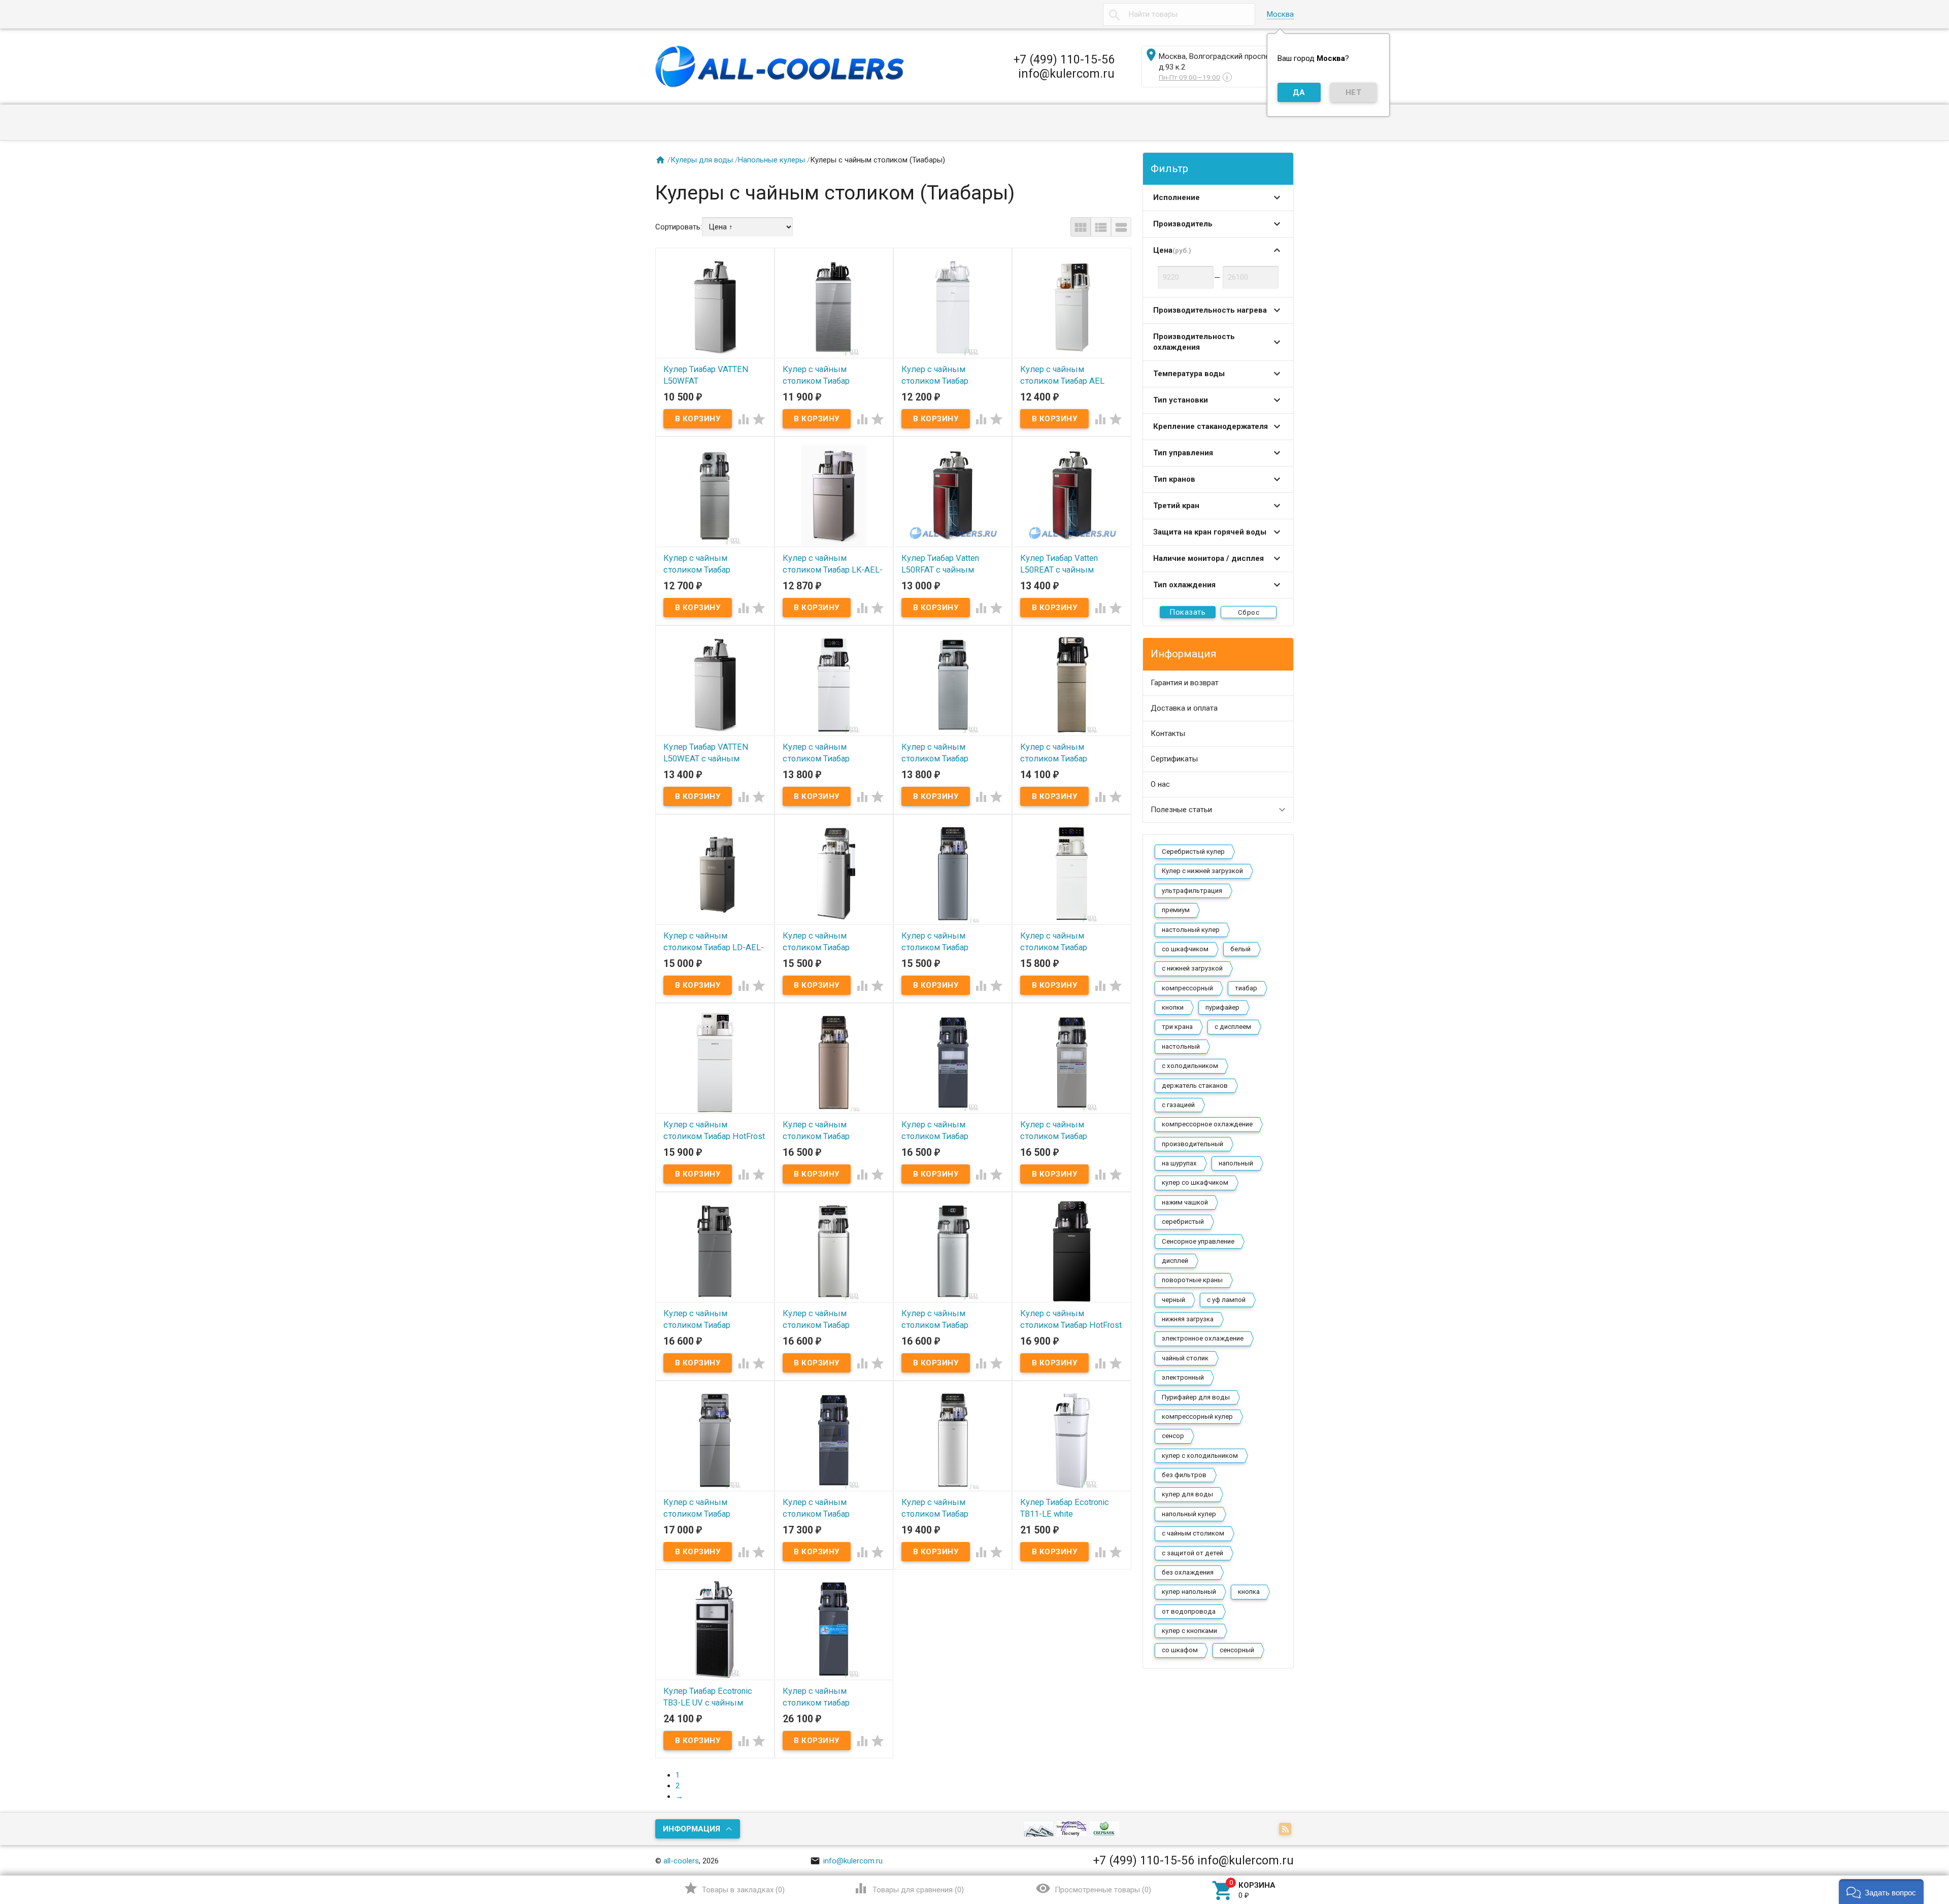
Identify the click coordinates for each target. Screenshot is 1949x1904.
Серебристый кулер (1193, 851)
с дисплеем (1233, 1027)
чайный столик (1185, 1358)
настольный (1181, 1046)
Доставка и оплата (1184, 708)
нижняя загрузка (1188, 1319)
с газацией (1178, 1105)
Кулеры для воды (702, 160)
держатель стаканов (1195, 1085)
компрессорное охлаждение (1207, 1124)
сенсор (1173, 1436)
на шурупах (1179, 1163)
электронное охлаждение (1203, 1338)
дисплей (1175, 1261)
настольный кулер (1191, 930)
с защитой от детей (1192, 1553)
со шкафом (1180, 1650)
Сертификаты (1174, 759)
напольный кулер (1189, 1514)
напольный (1236, 1163)
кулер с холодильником (1200, 1456)
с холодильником (1190, 1066)
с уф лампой (1226, 1300)
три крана (1177, 1027)
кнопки (1173, 1007)
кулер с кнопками (1189, 1631)
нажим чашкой (1185, 1202)
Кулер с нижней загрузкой (1202, 871)
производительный (1192, 1144)
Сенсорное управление (1198, 1241)
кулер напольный (1189, 1592)
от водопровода (1189, 1611)
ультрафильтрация (1192, 891)
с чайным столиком (1193, 1533)
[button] (1881, 1892)
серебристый (1183, 1222)
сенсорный (1237, 1650)
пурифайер (1222, 1007)
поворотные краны (1192, 1280)
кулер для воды (1187, 1494)
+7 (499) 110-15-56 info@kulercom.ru (1064, 66)
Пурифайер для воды (1196, 1397)
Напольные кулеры (771, 160)
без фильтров (1184, 1475)
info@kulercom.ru (846, 1861)
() (734, 1888)
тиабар (1246, 988)
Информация (692, 1829)
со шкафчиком (1185, 949)
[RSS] (1286, 1829)
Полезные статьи (1181, 810)
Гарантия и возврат (1185, 683)
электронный (1183, 1377)
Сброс (1249, 612)
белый (1240, 949)
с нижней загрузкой (1192, 968)
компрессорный (1187, 988)
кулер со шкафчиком (1195, 1182)
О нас (1160, 784)
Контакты (1168, 733)
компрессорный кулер (1197, 1416)
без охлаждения (1188, 1572)
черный (1173, 1300)
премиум (1176, 910)
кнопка (1249, 1592)
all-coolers (681, 1861)
